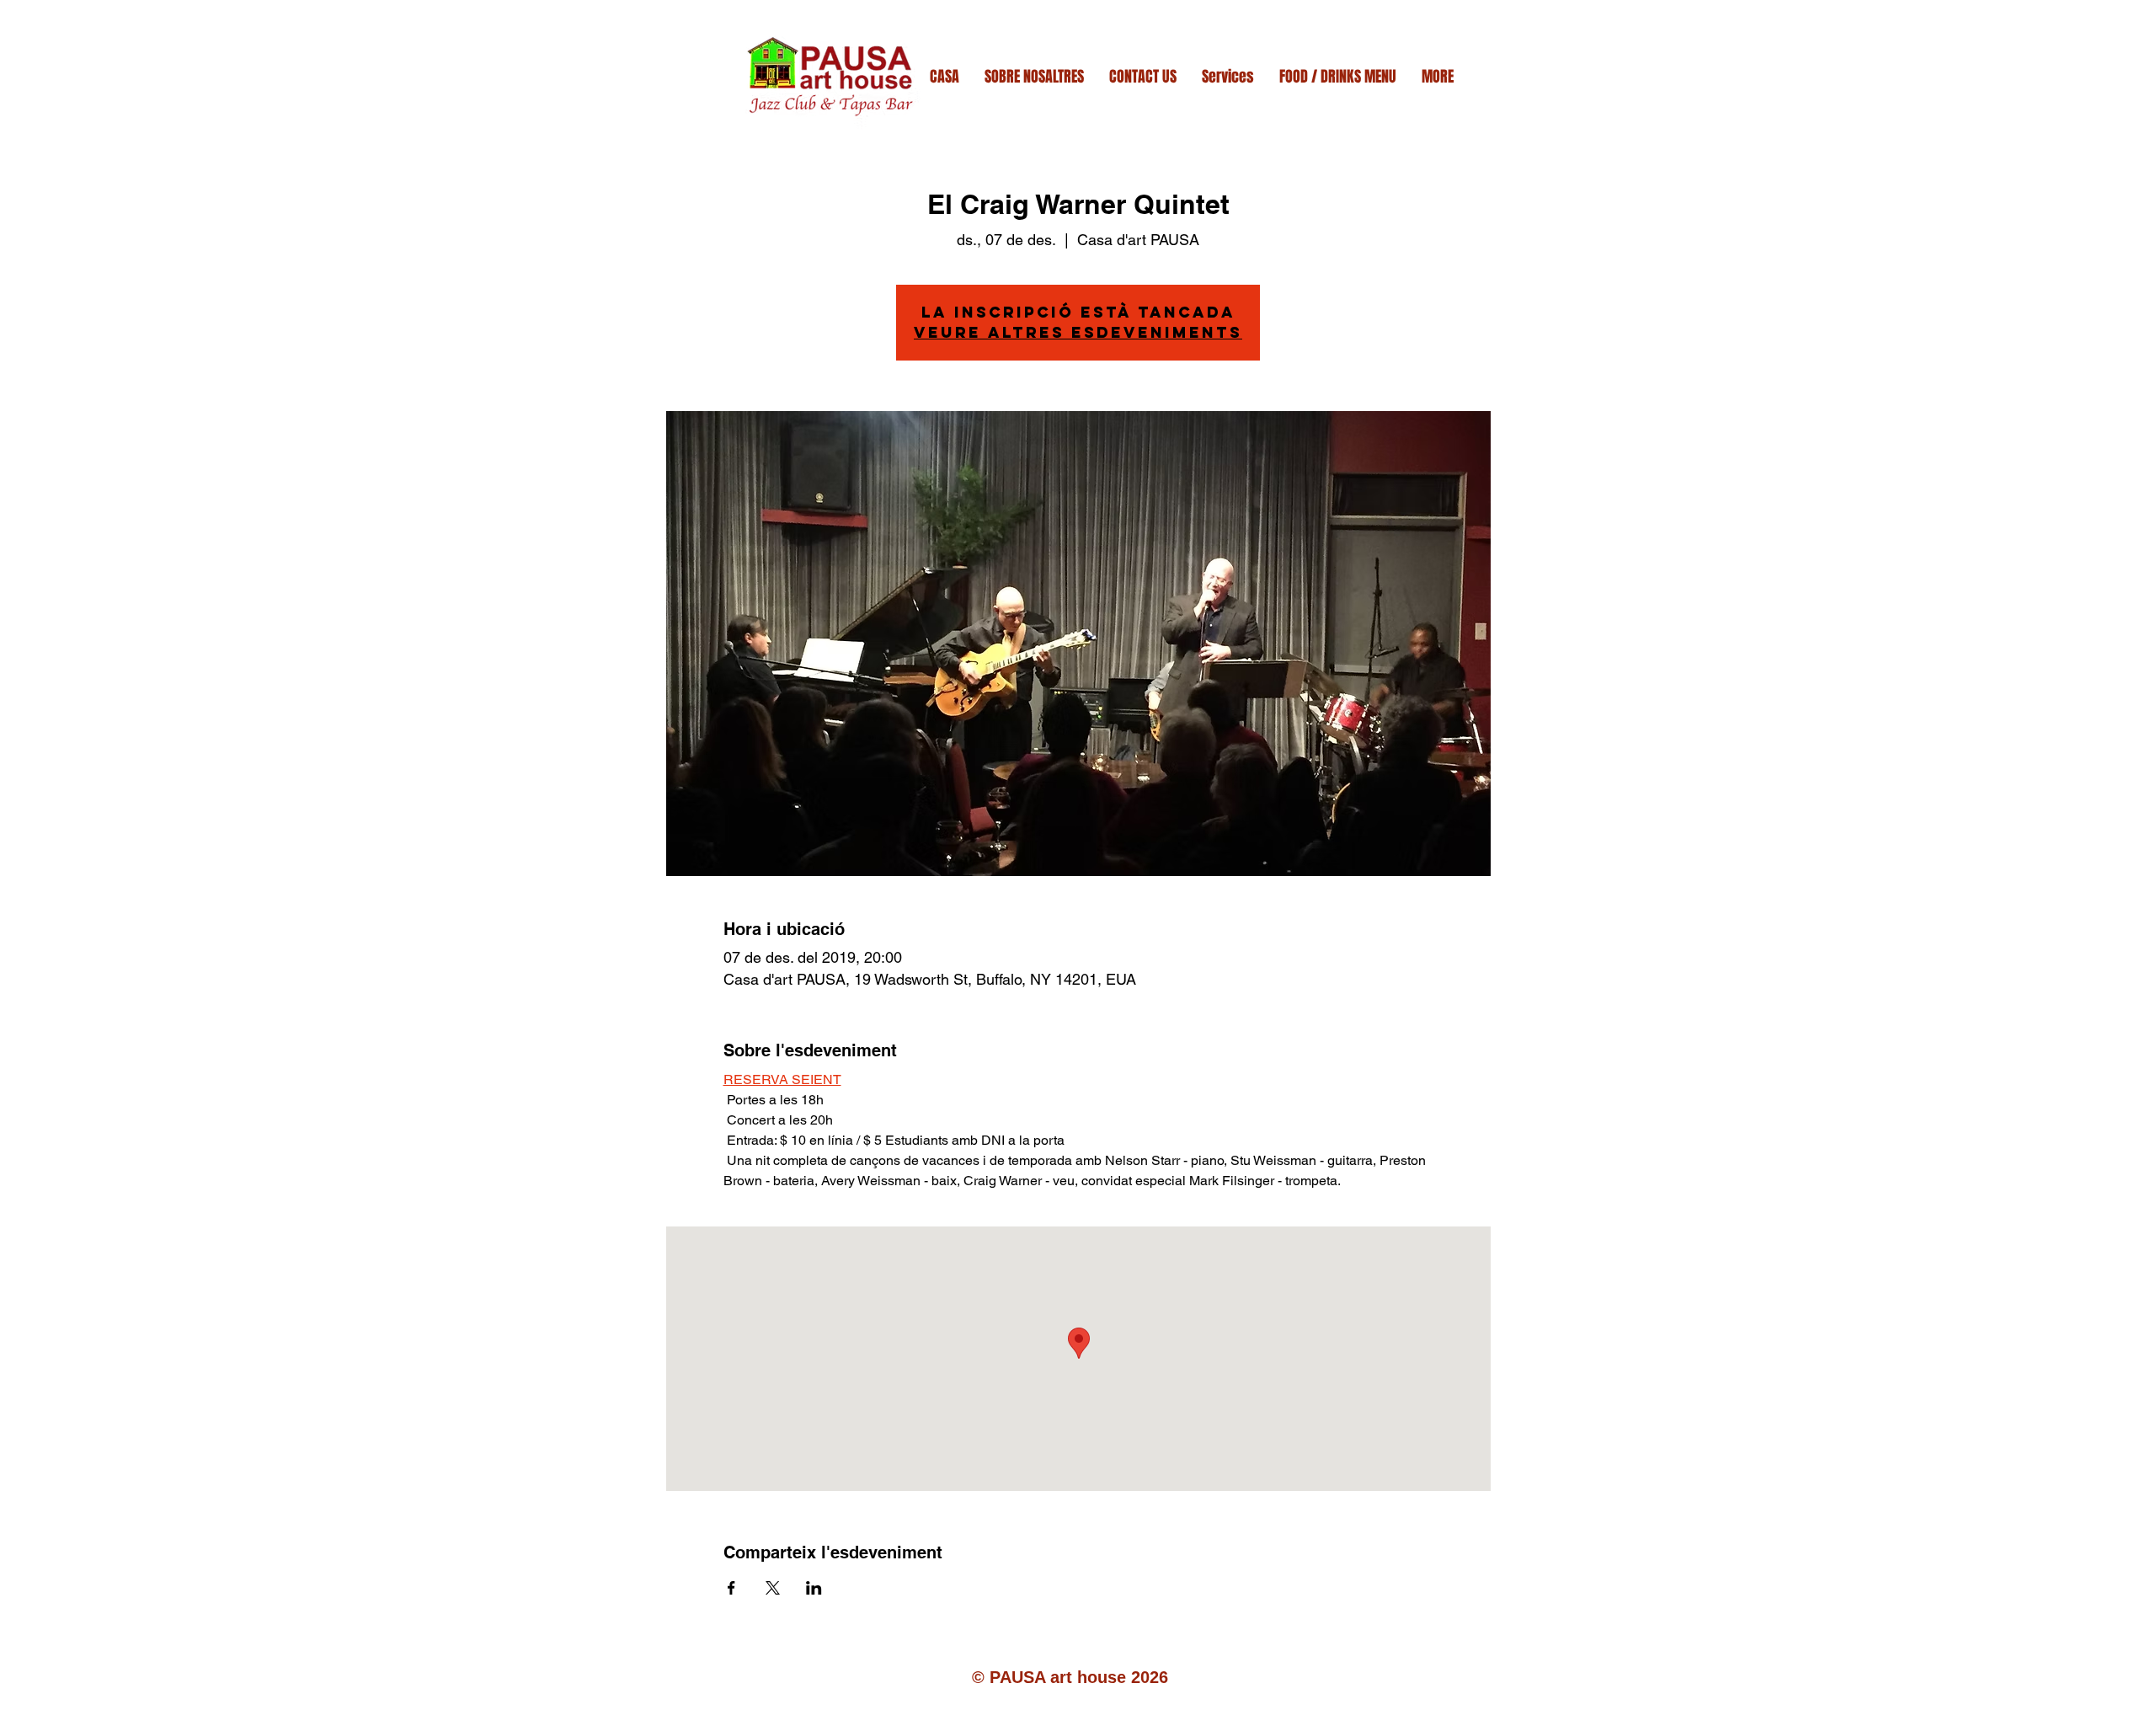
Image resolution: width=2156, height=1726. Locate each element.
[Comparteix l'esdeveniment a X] (773, 1588)
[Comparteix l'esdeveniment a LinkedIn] (814, 1588)
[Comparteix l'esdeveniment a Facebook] (731, 1588)
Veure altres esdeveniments (1078, 332)
